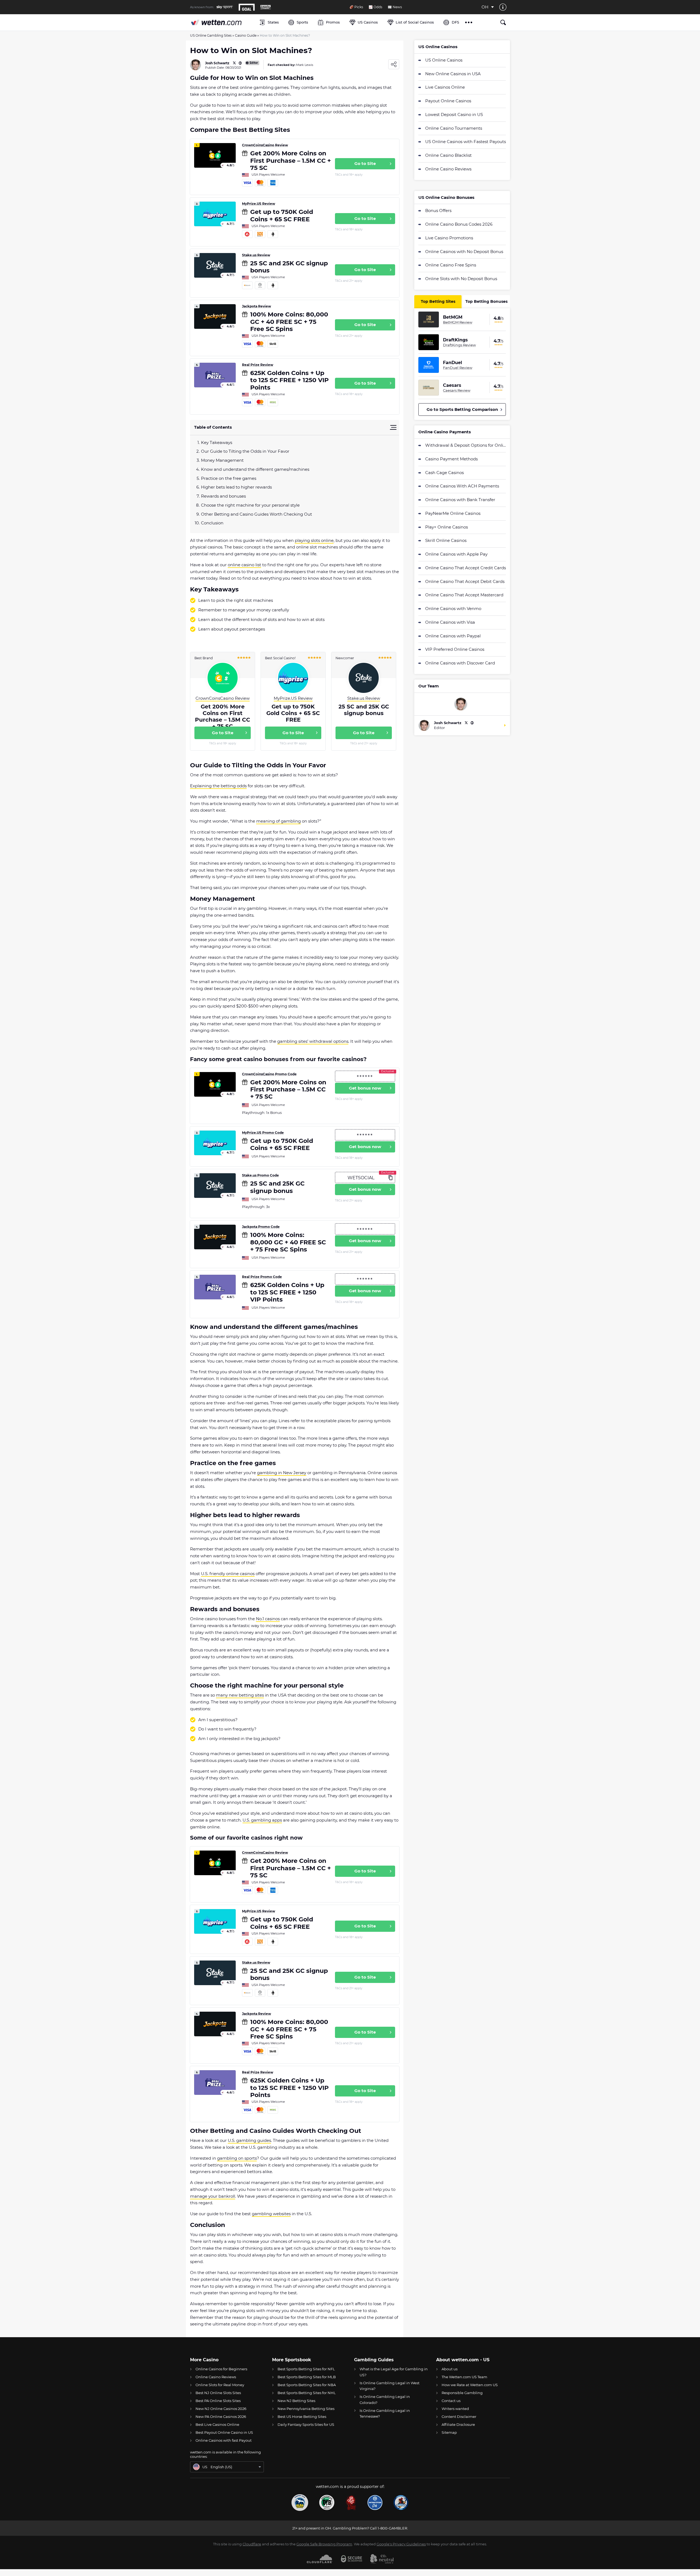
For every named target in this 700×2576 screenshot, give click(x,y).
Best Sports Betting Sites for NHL (307, 2393)
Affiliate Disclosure (458, 2424)
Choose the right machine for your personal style (250, 505)
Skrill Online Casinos (446, 540)
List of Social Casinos (415, 22)
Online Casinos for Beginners (221, 2369)
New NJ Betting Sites (296, 2401)
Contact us (451, 2401)
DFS (455, 22)
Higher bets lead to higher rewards (236, 487)
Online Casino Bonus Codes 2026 (459, 224)
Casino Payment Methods (451, 459)
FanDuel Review (458, 368)
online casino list (244, 565)
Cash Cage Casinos (444, 473)
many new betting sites (240, 1695)
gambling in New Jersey (282, 1473)
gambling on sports (237, 2158)
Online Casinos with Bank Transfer (460, 500)
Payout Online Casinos (448, 101)
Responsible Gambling (462, 2393)
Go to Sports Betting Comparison (462, 409)
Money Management (222, 460)
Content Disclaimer (459, 2417)
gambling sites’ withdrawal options (313, 1041)
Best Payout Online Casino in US (224, 2432)
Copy (390, 1177)
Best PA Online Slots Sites (218, 2401)
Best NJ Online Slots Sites (218, 2393)
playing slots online (314, 540)
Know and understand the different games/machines (255, 469)
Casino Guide (246, 35)
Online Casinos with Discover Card (460, 663)
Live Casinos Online (445, 87)
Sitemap (449, 2432)
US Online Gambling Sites (211, 35)
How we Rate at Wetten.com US (470, 2385)
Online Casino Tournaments (454, 128)
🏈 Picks (356, 7)
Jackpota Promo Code (261, 1227)
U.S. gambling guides (249, 2140)
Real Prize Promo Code (262, 1277)
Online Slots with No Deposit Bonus (461, 279)
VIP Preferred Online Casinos (455, 649)
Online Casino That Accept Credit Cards (466, 568)
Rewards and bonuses (223, 496)
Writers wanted (455, 2409)
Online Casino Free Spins (451, 265)
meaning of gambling (278, 821)
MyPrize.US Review (259, 204)
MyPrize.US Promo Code (263, 1133)
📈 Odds (375, 7)
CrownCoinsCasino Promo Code (269, 1074)
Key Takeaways (217, 442)
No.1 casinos (268, 1619)
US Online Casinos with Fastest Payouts (466, 142)
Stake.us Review (256, 255)
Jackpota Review (256, 306)
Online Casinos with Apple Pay (456, 554)
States (273, 22)
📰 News (395, 7)
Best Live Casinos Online (217, 2424)
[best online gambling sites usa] (222, 22)
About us (450, 2369)
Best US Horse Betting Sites (302, 2417)
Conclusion (212, 523)
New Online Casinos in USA (453, 74)
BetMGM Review (458, 322)
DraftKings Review (459, 345)
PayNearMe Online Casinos (453, 513)
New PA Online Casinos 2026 (221, 2417)
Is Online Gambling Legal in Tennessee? (385, 2413)
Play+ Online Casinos (447, 527)
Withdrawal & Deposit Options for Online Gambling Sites (466, 445)
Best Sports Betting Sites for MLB (307, 2377)
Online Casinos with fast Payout (224, 2440)
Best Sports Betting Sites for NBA (307, 2385)
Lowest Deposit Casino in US (454, 114)
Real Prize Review (258, 365)
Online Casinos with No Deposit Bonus (464, 252)
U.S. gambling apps (262, 1820)
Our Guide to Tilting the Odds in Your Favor (245, 451)
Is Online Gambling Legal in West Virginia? (390, 2386)
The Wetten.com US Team (464, 2377)
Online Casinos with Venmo (453, 609)
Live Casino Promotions (449, 238)
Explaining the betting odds (218, 786)
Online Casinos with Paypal (453, 636)
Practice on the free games (229, 478)
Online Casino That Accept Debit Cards (465, 581)
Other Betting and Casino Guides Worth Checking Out (256, 514)
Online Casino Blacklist (448, 155)
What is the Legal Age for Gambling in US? (394, 2372)
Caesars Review (457, 390)
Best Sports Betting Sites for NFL (306, 2369)
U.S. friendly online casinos (228, 1574)
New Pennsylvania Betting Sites (306, 2409)
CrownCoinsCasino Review (265, 145)
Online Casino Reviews (448, 169)
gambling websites (271, 2214)
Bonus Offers (438, 210)
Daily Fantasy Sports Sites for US (306, 2424)
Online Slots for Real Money (220, 2385)
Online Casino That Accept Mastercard (464, 595)
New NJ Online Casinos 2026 (221, 2409)
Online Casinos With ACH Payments (462, 486)
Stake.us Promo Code (260, 1175)
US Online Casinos (444, 60)
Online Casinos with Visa (450, 622)
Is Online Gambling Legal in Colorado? (385, 2399)
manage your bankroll (213, 2196)
